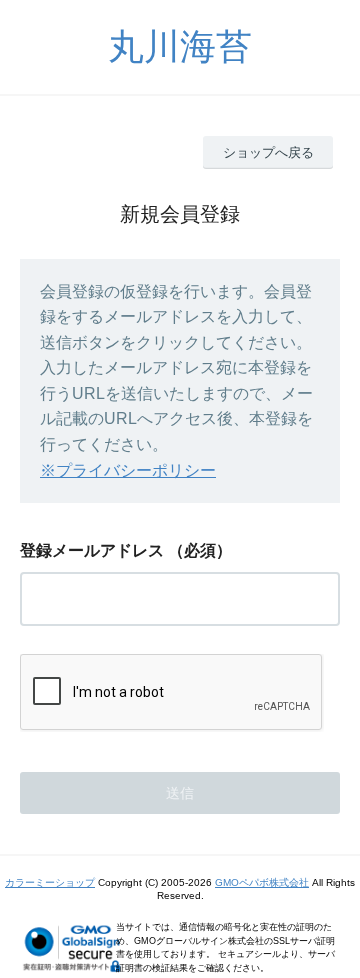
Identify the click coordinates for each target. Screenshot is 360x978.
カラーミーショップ (50, 882)
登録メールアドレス (92, 550)
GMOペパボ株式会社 (262, 882)
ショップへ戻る (268, 152)
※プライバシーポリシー (128, 470)
